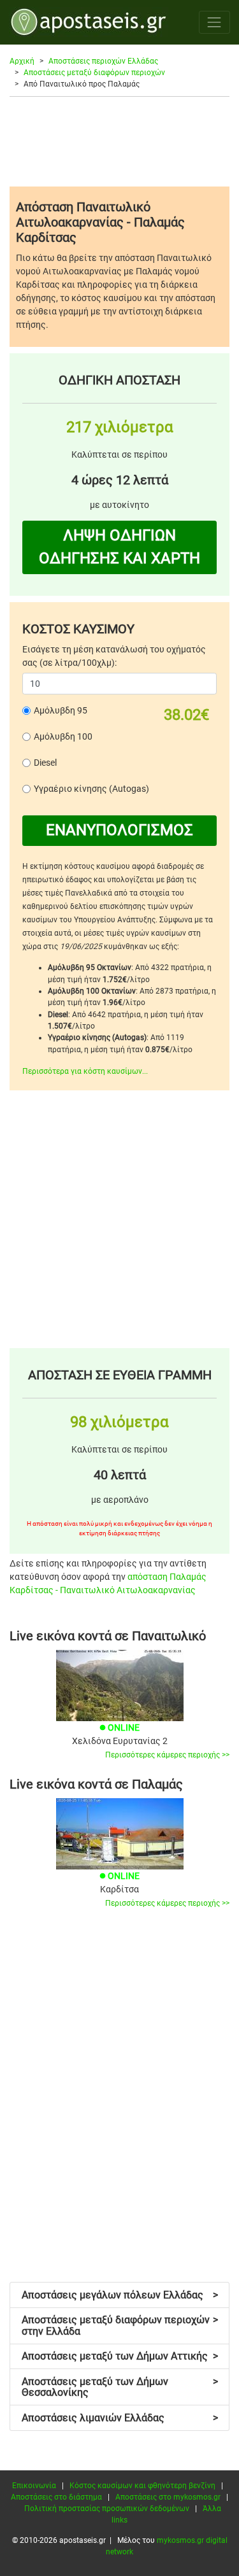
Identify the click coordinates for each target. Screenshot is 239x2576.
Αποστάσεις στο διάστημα (56, 2497)
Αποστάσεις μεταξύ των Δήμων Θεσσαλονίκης (120, 2387)
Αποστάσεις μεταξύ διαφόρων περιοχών (94, 73)
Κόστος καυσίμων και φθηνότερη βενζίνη (142, 2486)
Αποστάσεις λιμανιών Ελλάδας (120, 2418)
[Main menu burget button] (214, 22)
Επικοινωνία (34, 2486)
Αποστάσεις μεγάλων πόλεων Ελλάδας (120, 2295)
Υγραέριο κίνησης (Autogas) (91, 789)
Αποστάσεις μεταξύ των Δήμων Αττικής (120, 2356)
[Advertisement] (119, 141)
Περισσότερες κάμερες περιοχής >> (167, 1755)
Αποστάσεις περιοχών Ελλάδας (103, 61)
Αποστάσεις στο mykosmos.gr (168, 2497)
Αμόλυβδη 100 (63, 736)
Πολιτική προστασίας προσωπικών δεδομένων (107, 2509)
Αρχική (22, 61)
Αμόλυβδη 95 (61, 710)
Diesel (45, 763)
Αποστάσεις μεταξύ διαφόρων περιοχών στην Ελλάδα (120, 2326)
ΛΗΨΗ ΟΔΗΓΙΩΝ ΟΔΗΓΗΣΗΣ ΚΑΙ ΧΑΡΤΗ (119, 547)
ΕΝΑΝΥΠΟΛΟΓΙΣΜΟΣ (119, 830)
